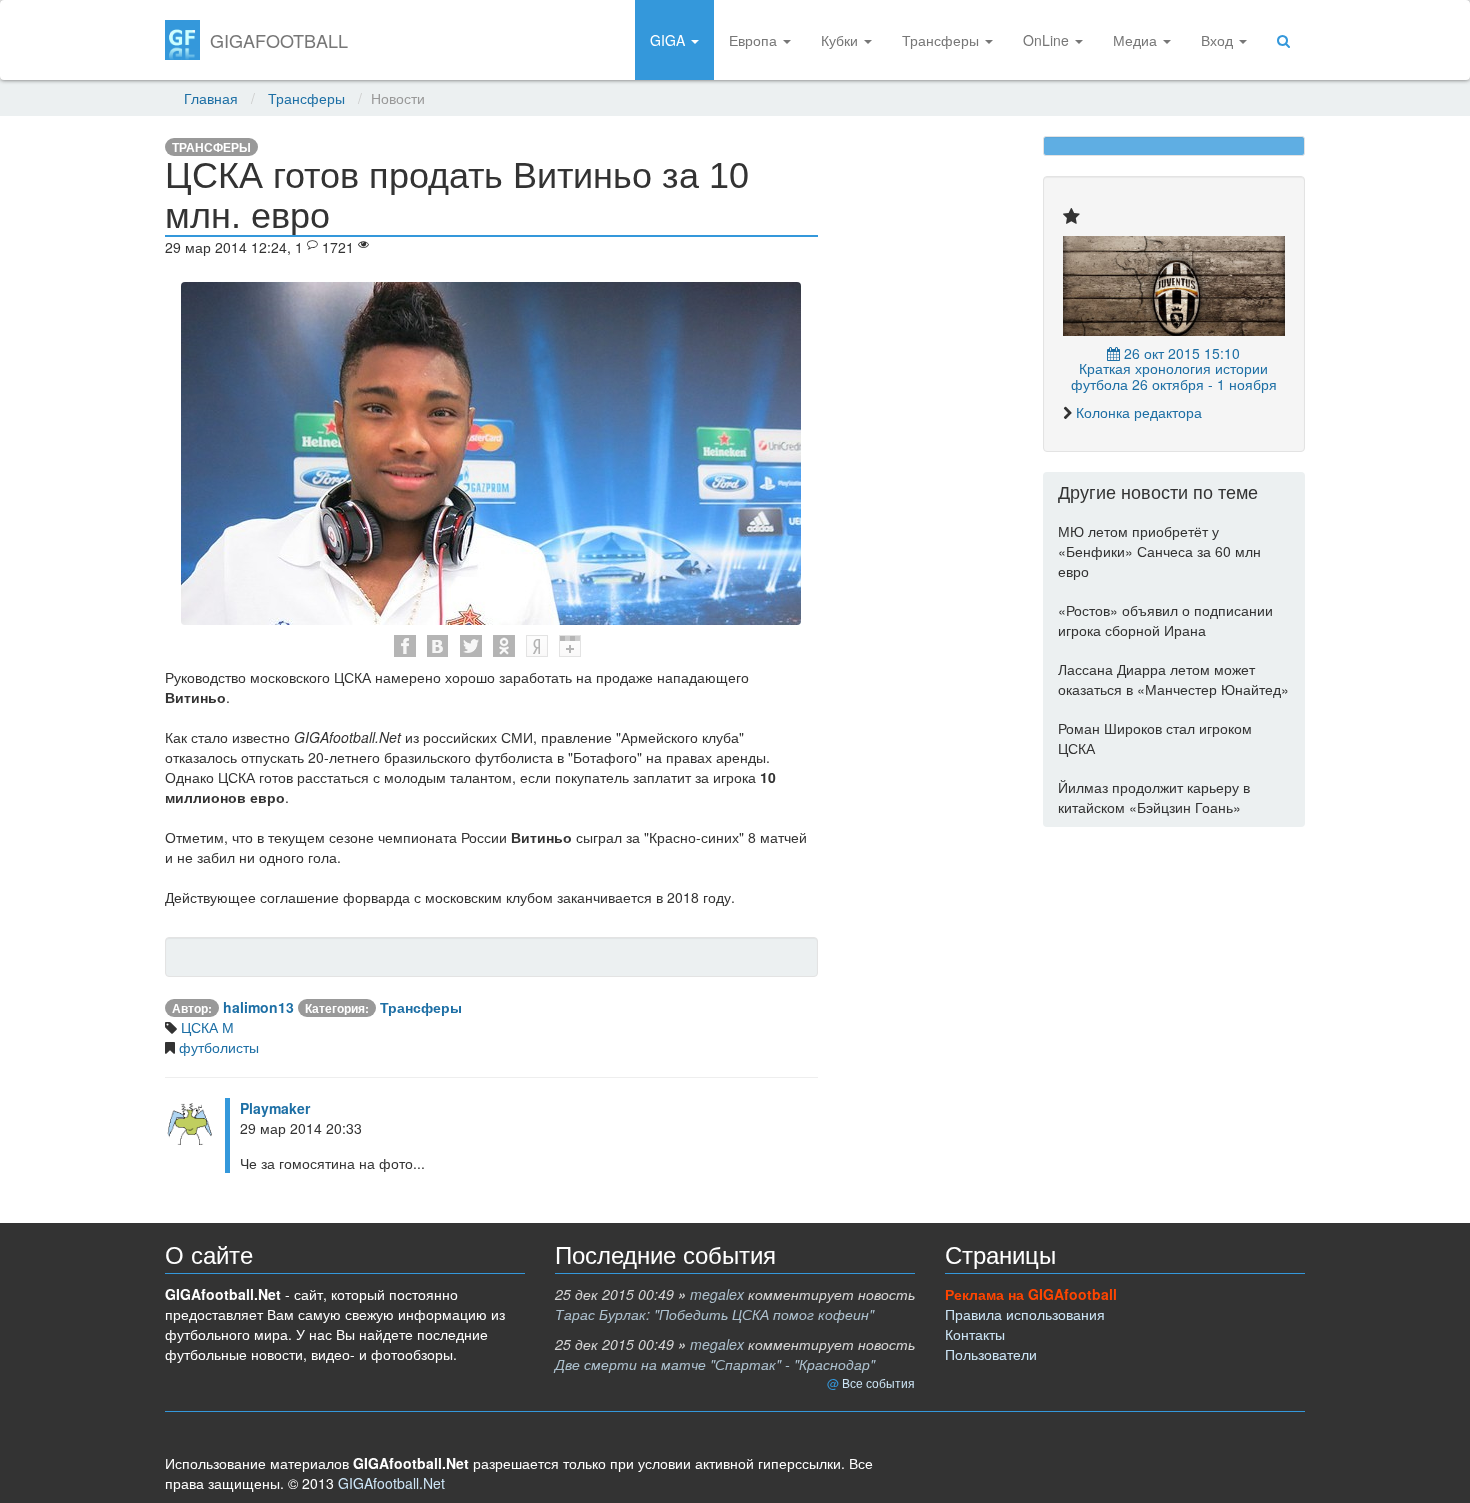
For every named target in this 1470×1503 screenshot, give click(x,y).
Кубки (841, 40)
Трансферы (942, 40)
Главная (211, 98)
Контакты (975, 1334)
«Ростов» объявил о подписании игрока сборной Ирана (1165, 620)
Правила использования (1025, 1314)
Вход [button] (1219, 40)
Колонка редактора (1139, 412)
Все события (878, 1382)
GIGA (669, 40)
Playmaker (275, 1108)
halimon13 (258, 1007)
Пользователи (991, 1354)
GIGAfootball (279, 40)
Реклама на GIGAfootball (1031, 1294)
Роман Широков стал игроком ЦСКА (1155, 738)
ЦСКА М (205, 1027)
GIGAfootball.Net (391, 1483)
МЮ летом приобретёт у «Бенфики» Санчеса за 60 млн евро (1159, 551)
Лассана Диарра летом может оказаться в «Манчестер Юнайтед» (1173, 679)
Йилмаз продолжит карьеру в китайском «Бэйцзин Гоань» (1154, 797)
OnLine (1048, 40)
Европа (755, 40)
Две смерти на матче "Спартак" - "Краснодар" (715, 1364)
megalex (717, 1294)
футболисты (217, 1047)
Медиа (1137, 40)
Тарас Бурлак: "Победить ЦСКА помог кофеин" (714, 1314)
